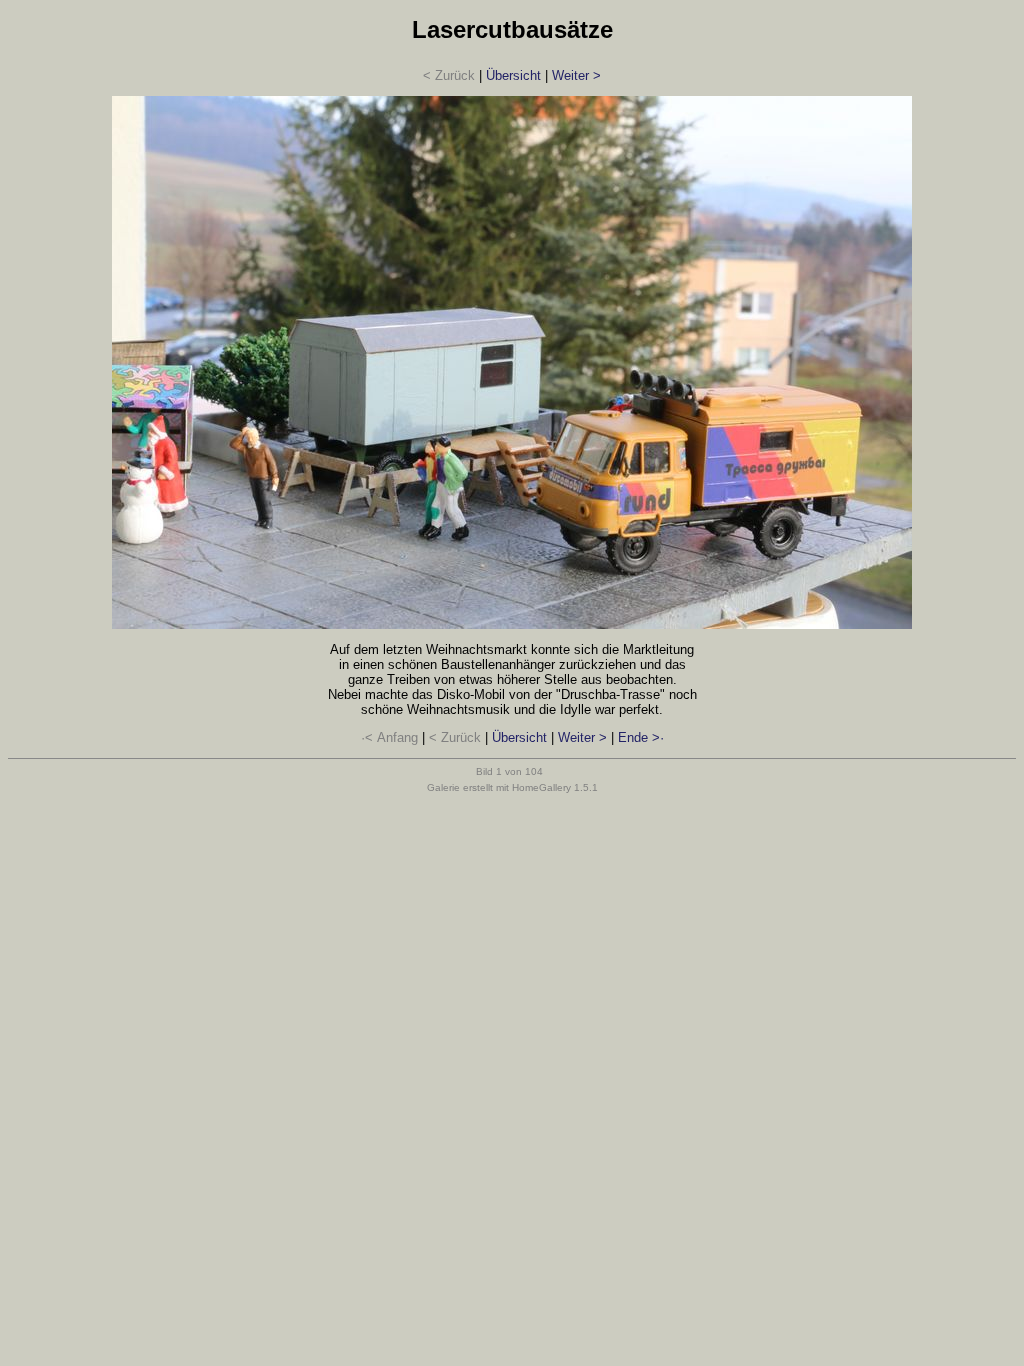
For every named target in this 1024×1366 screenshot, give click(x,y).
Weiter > (576, 75)
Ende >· (641, 737)
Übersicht (513, 75)
